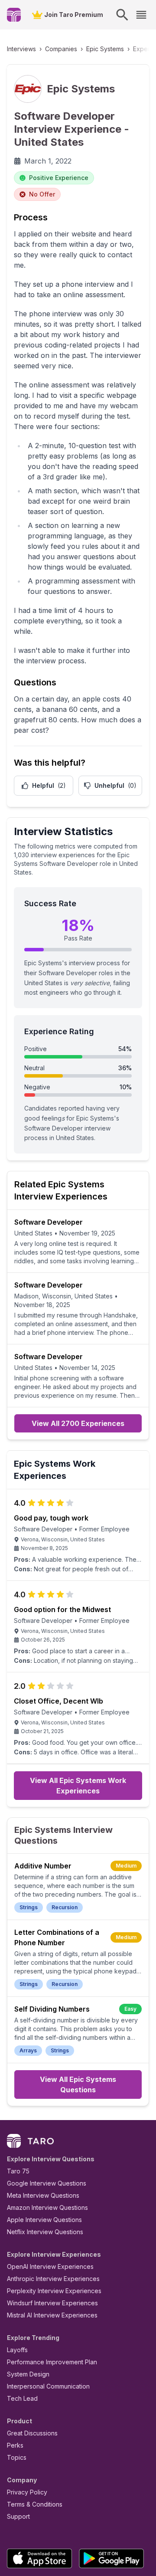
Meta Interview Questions (43, 2195)
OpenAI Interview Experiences (50, 2266)
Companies (61, 49)
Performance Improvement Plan (52, 2362)
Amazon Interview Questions (47, 2207)
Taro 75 (18, 2171)
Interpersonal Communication (48, 2386)
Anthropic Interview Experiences (53, 2279)
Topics (17, 2457)
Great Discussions (32, 2433)
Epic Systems (105, 49)
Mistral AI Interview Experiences (52, 2315)
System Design (28, 2374)
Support (18, 2516)
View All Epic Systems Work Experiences (78, 1786)
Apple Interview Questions (44, 2220)
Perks (15, 2445)
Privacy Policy (27, 2492)
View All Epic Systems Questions (78, 2084)
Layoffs (17, 2350)
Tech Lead (22, 2398)
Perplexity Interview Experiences (54, 2291)
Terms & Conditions (35, 2504)
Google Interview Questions (47, 2183)
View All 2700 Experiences (78, 1423)
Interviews (21, 49)
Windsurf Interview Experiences (52, 2303)
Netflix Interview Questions (45, 2232)
